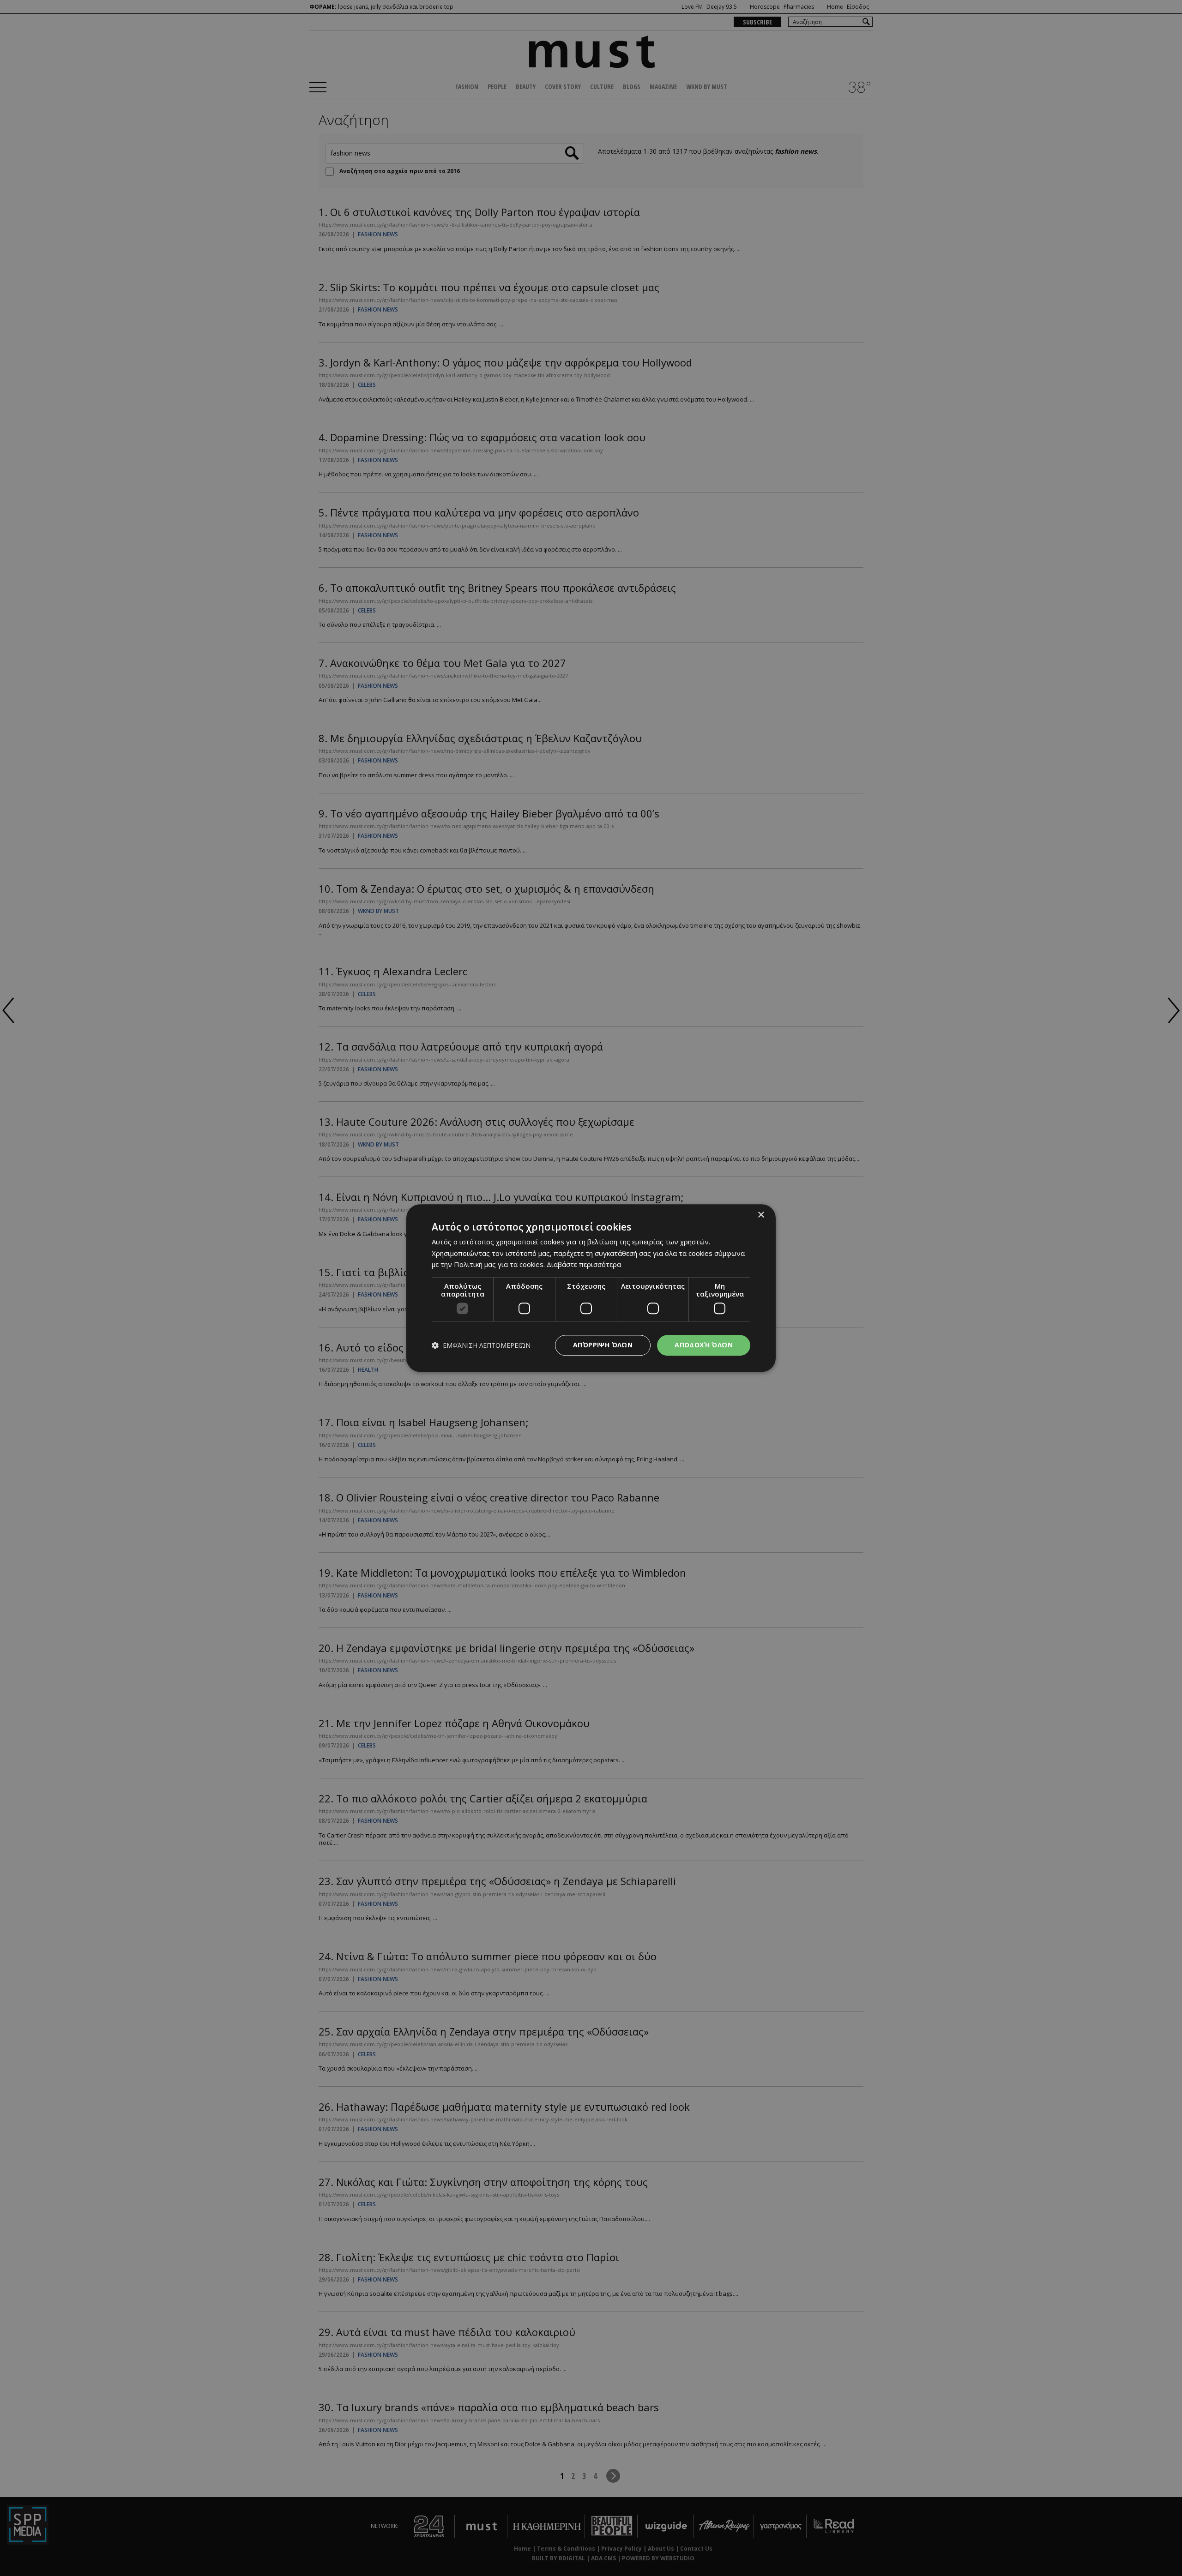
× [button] (761, 1215)
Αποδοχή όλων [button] (704, 1345)
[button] (481, 1345)
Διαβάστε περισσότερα (584, 1265)
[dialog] (591, 1288)
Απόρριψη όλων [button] (603, 1345)
